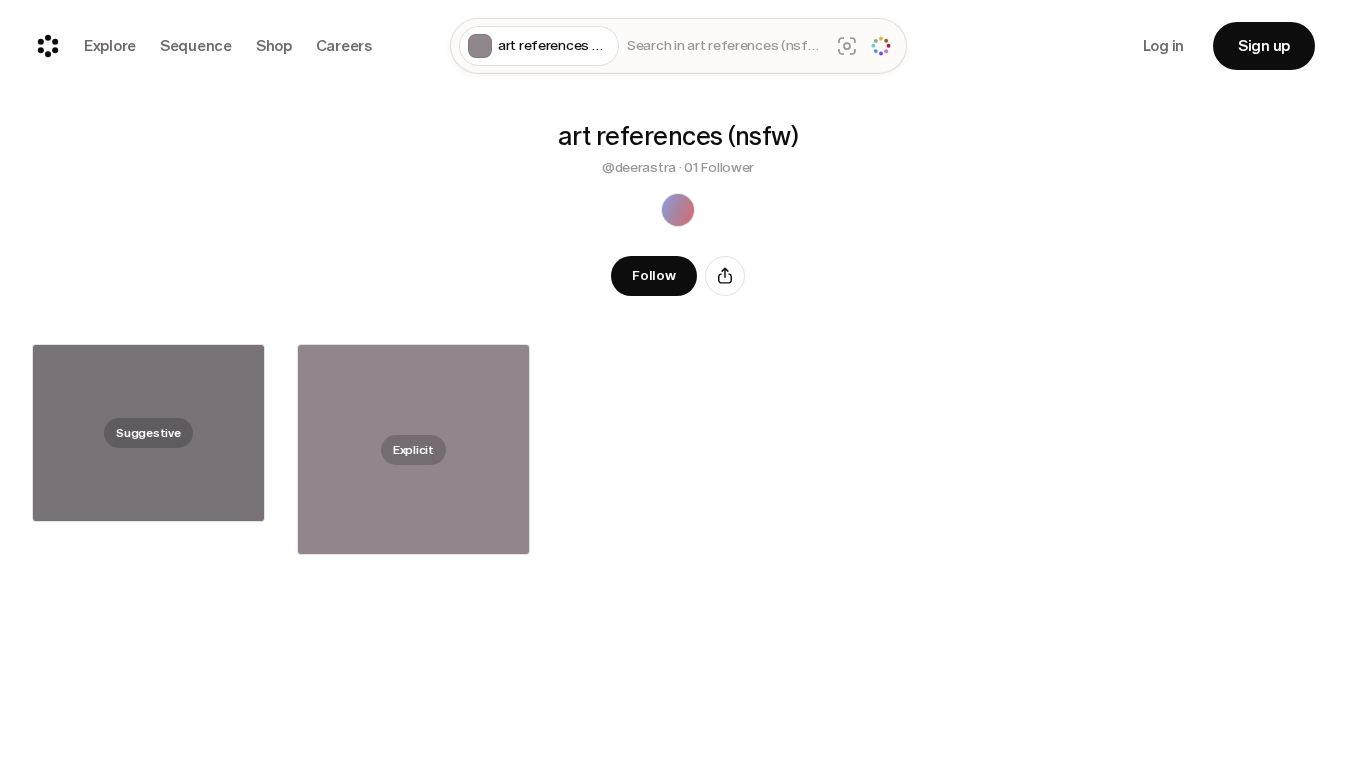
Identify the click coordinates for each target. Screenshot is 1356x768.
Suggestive (148, 433)
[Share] (725, 276)
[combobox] (724, 46)
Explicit (413, 449)
